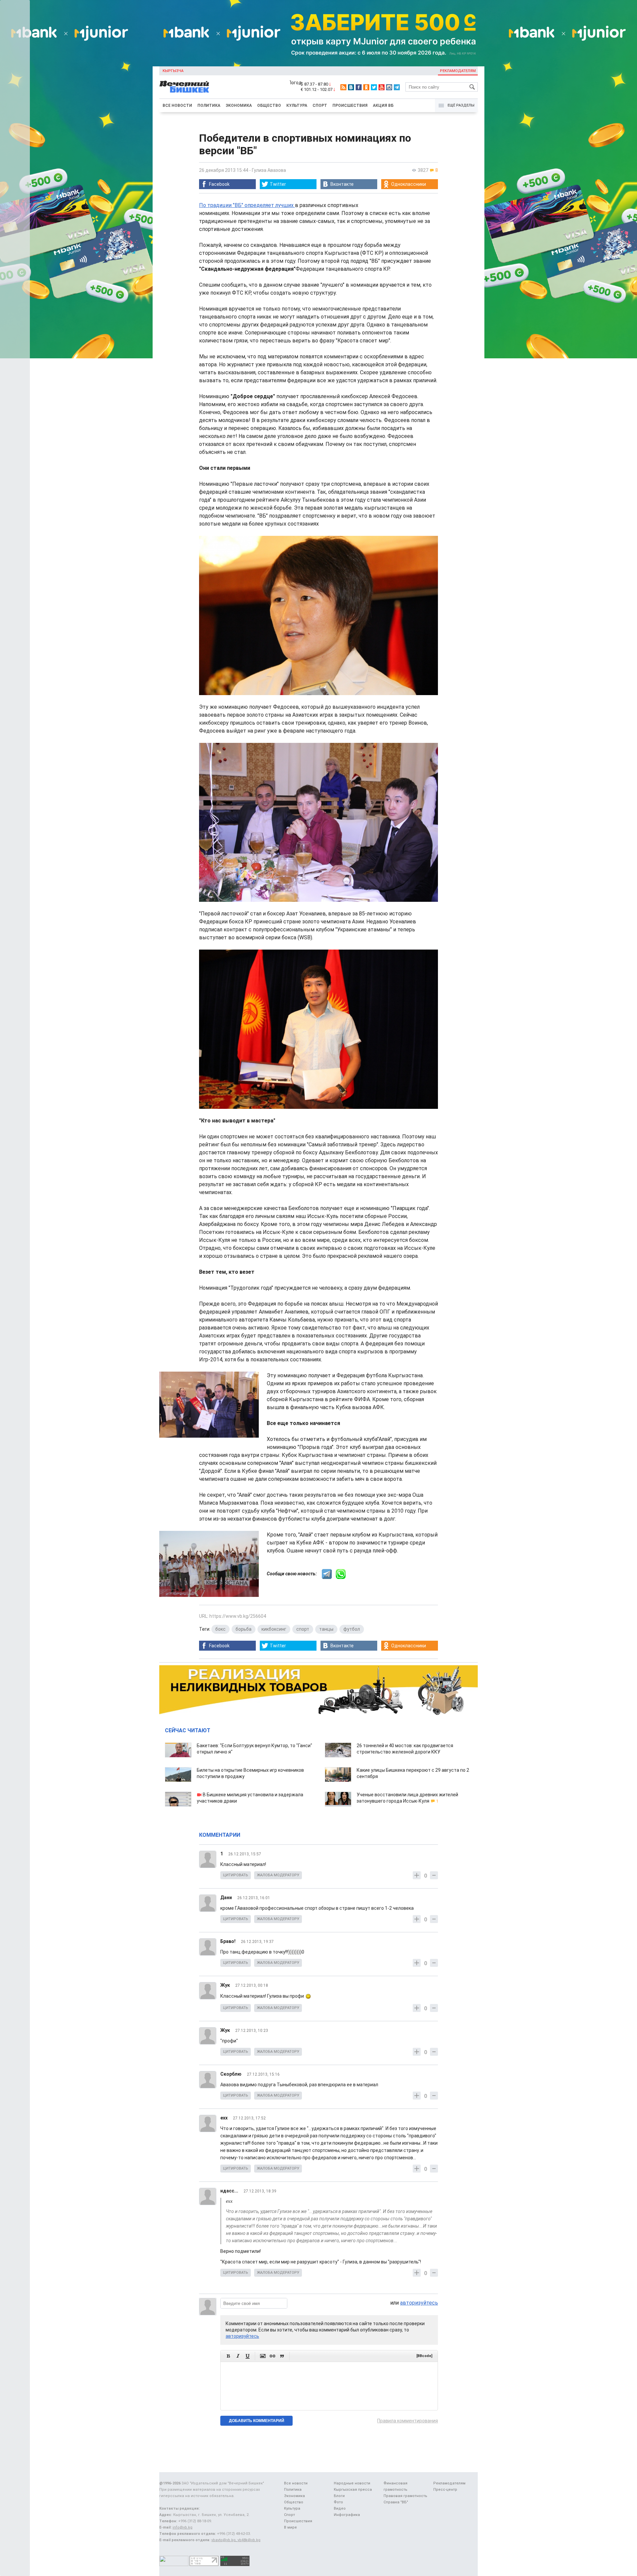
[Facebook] (359, 87)
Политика (209, 106)
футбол (352, 1629)
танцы (326, 1629)
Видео (340, 2508)
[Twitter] (374, 87)
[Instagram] (389, 87)
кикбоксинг (274, 1629)
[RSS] (343, 87)
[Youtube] (382, 87)
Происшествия (350, 106)
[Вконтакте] (351, 87)
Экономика (239, 106)
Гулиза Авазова (269, 170)
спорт (303, 1629)
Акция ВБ (383, 106)
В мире (290, 2527)
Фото (338, 2502)
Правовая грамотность (405, 2496)
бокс (220, 1629)
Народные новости (352, 2483)
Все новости (177, 106)
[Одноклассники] (366, 87)
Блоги (339, 2496)
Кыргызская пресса (353, 2490)
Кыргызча (173, 71)
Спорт (320, 106)
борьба (244, 1629)
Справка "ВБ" (396, 2502)
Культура (297, 106)
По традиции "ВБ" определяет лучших (247, 205)
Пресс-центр (445, 2490)
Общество (269, 106)
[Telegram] (397, 87)
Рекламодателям (458, 71)
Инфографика (347, 2515)
